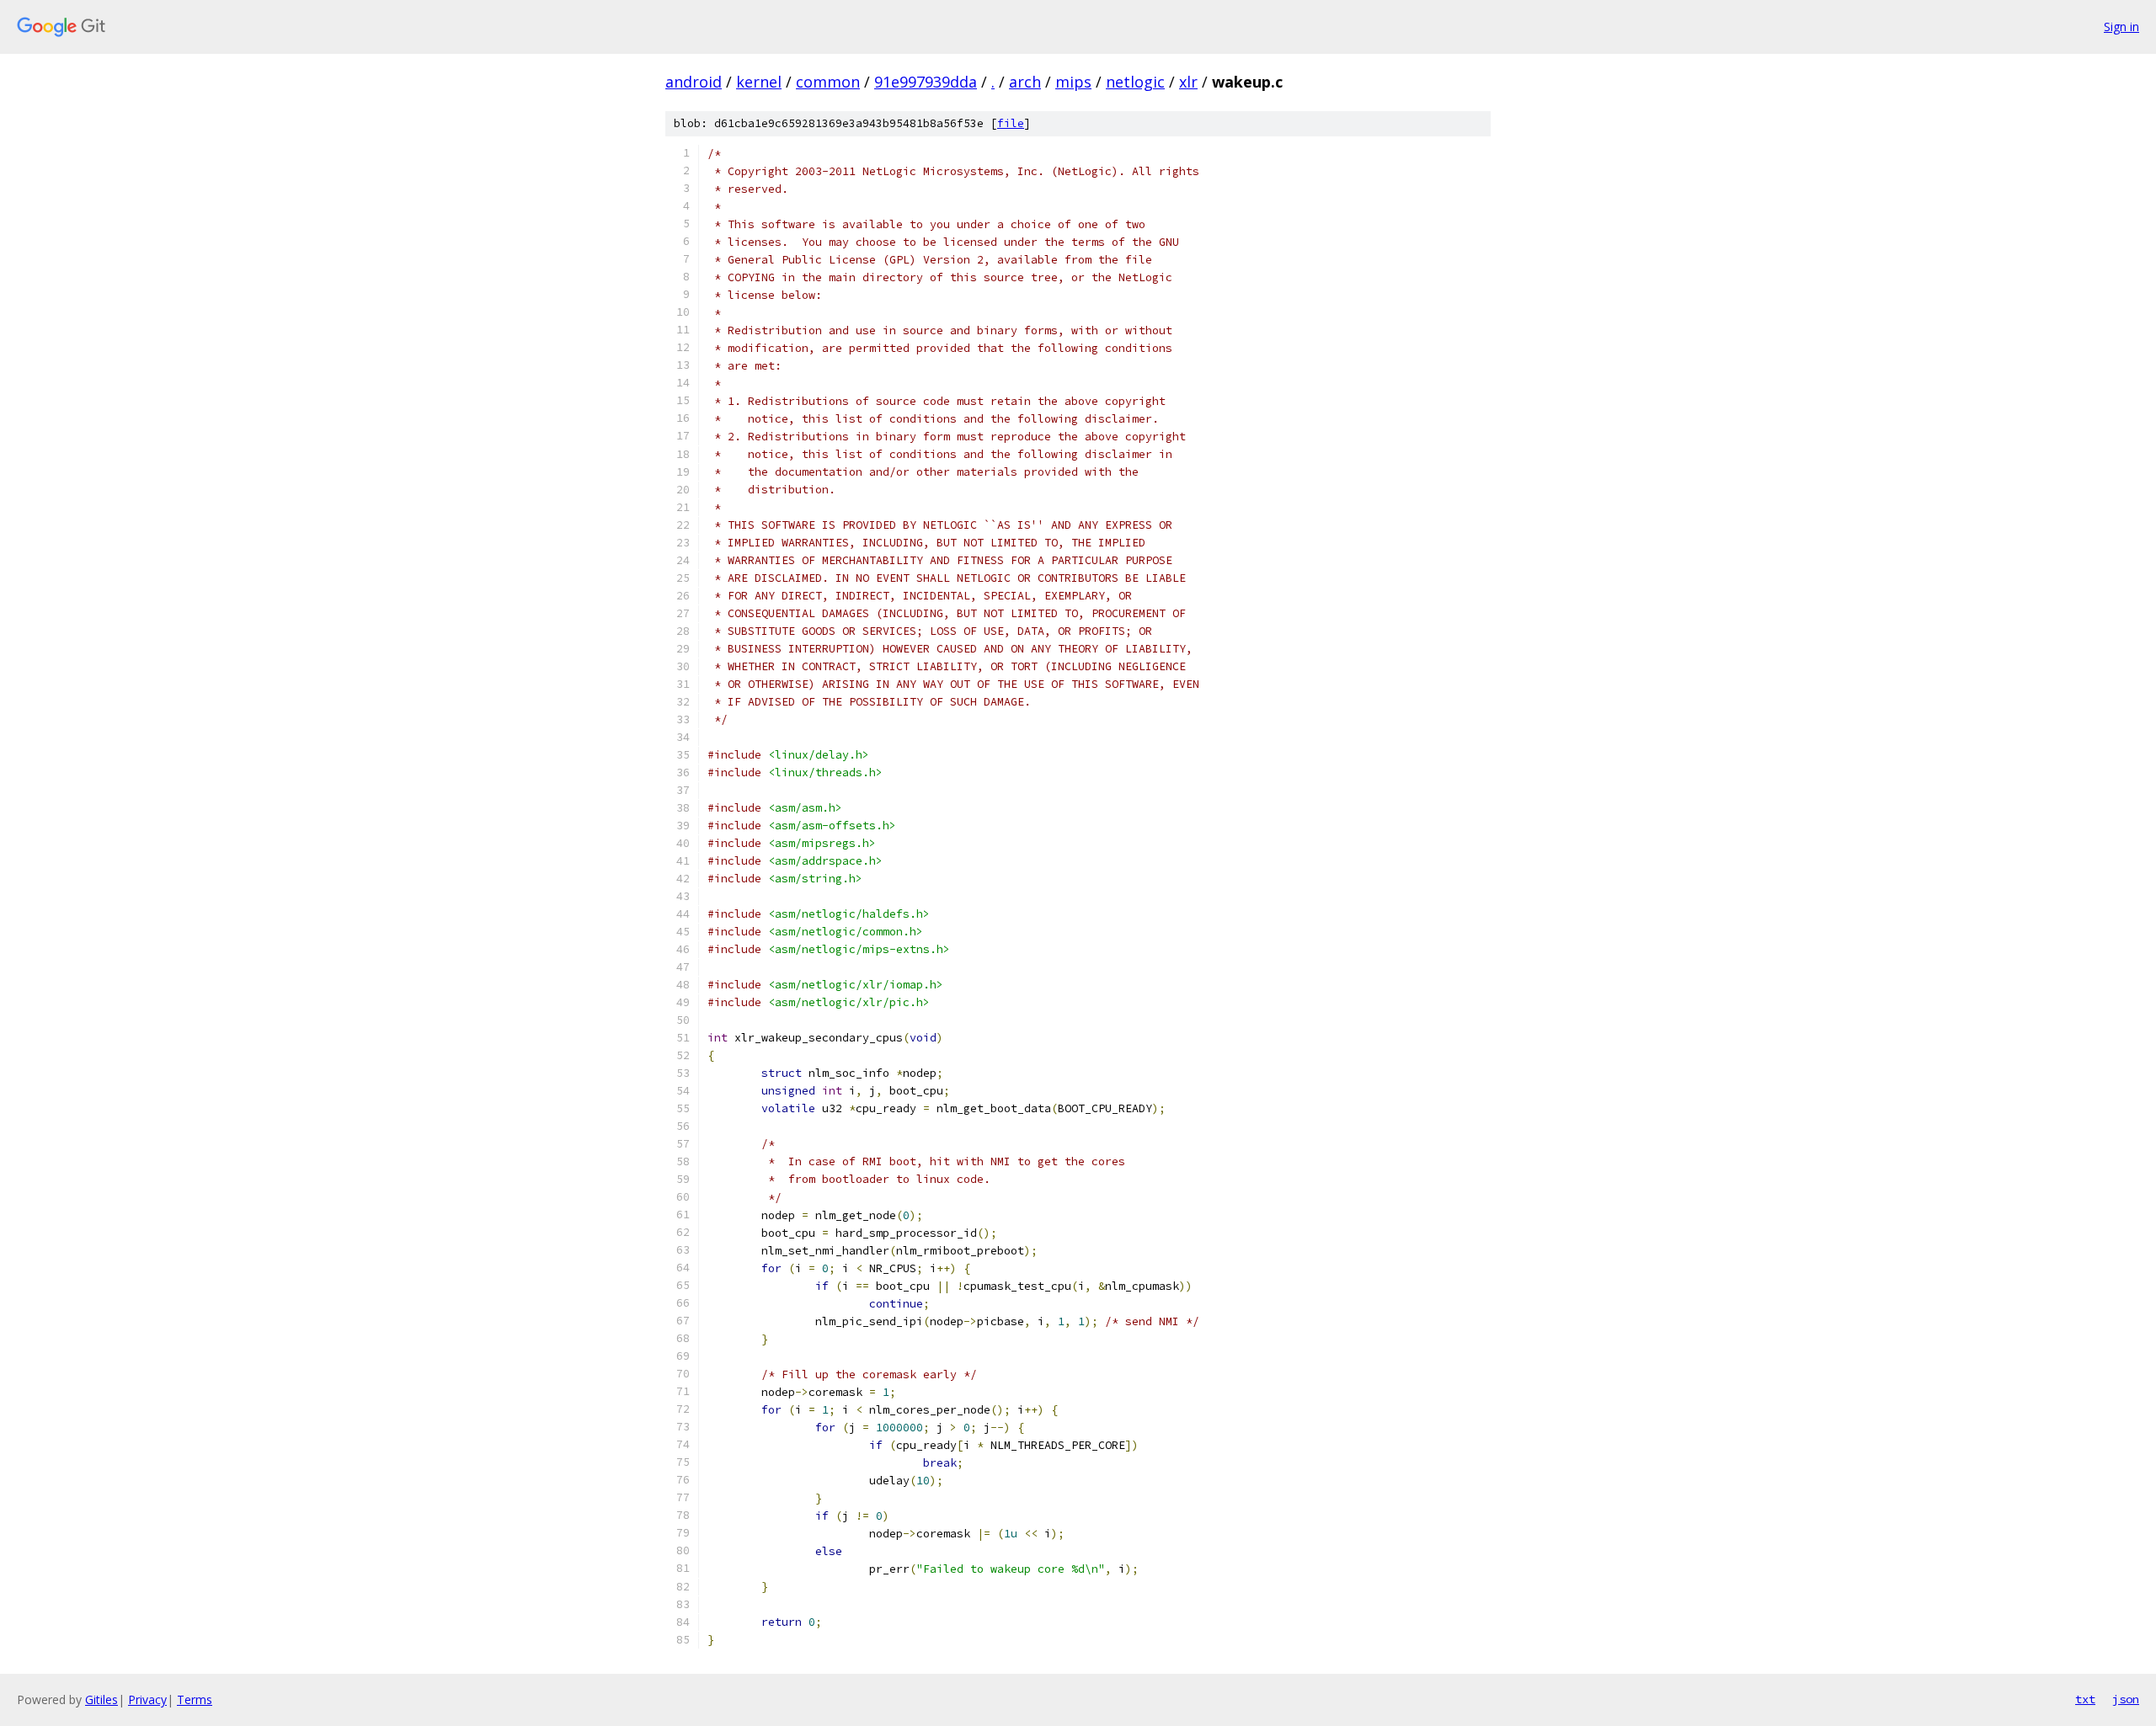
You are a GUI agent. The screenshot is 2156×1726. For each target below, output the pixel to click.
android (694, 82)
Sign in (2121, 27)
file (1011, 123)
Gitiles (101, 1699)
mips (1073, 82)
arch (1025, 82)
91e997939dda (926, 82)
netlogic (1135, 82)
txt (2085, 1699)
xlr (1188, 82)
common (828, 82)
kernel (759, 82)
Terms (195, 1699)
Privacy (147, 1699)
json (2126, 1699)
